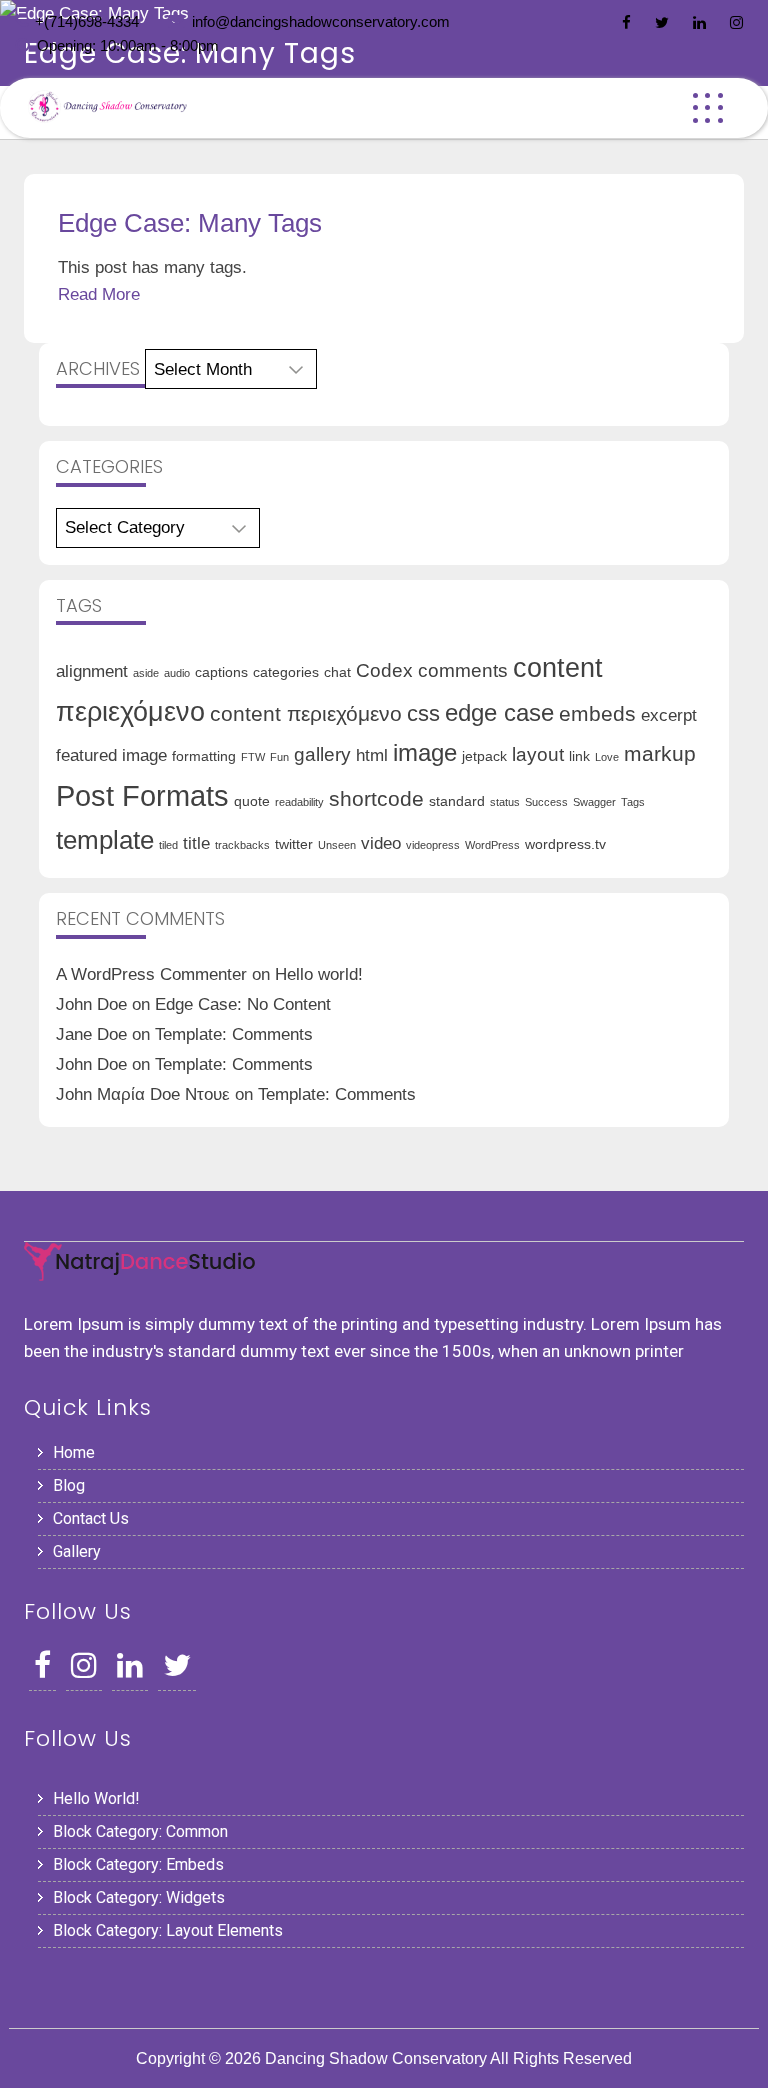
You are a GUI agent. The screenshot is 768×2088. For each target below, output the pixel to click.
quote (252, 801)
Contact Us (91, 1518)
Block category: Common (140, 1831)
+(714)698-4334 (87, 21)
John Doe (91, 1004)
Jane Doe (91, 1034)
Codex (384, 670)
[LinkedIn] (130, 1670)
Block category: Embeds (138, 1864)
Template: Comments (234, 1034)
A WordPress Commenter (151, 974)
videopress (433, 845)
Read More (99, 294)
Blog (69, 1485)
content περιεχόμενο (306, 713)
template (105, 840)
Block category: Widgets (139, 1897)
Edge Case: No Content (243, 1004)
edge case (499, 712)
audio (177, 673)
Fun (279, 757)
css (423, 713)
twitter (294, 844)
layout (538, 754)
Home (74, 1452)
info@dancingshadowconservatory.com (321, 21)
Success (546, 802)
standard (457, 801)
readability (299, 802)
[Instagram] (736, 22)
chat (337, 672)
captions (221, 672)
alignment (92, 671)
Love (607, 757)
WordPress (492, 845)
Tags (633, 802)
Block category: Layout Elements (168, 1930)
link (579, 756)
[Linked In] (699, 22)
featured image (111, 755)
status (505, 802)
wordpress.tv (565, 844)
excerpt (669, 715)
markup (660, 753)
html (372, 755)
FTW (253, 757)
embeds (597, 713)
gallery (322, 754)
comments (463, 670)
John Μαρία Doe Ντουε (143, 1094)
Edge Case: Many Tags (190, 223)
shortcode (376, 798)
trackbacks (242, 845)
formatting (204, 756)
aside (146, 673)
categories (286, 672)
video (381, 843)
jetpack (484, 756)
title (196, 843)
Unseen (337, 845)
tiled (168, 845)
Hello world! (319, 974)
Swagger (594, 802)
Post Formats (142, 795)
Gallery (77, 1551)
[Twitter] (662, 22)
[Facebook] (626, 22)
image (425, 752)
